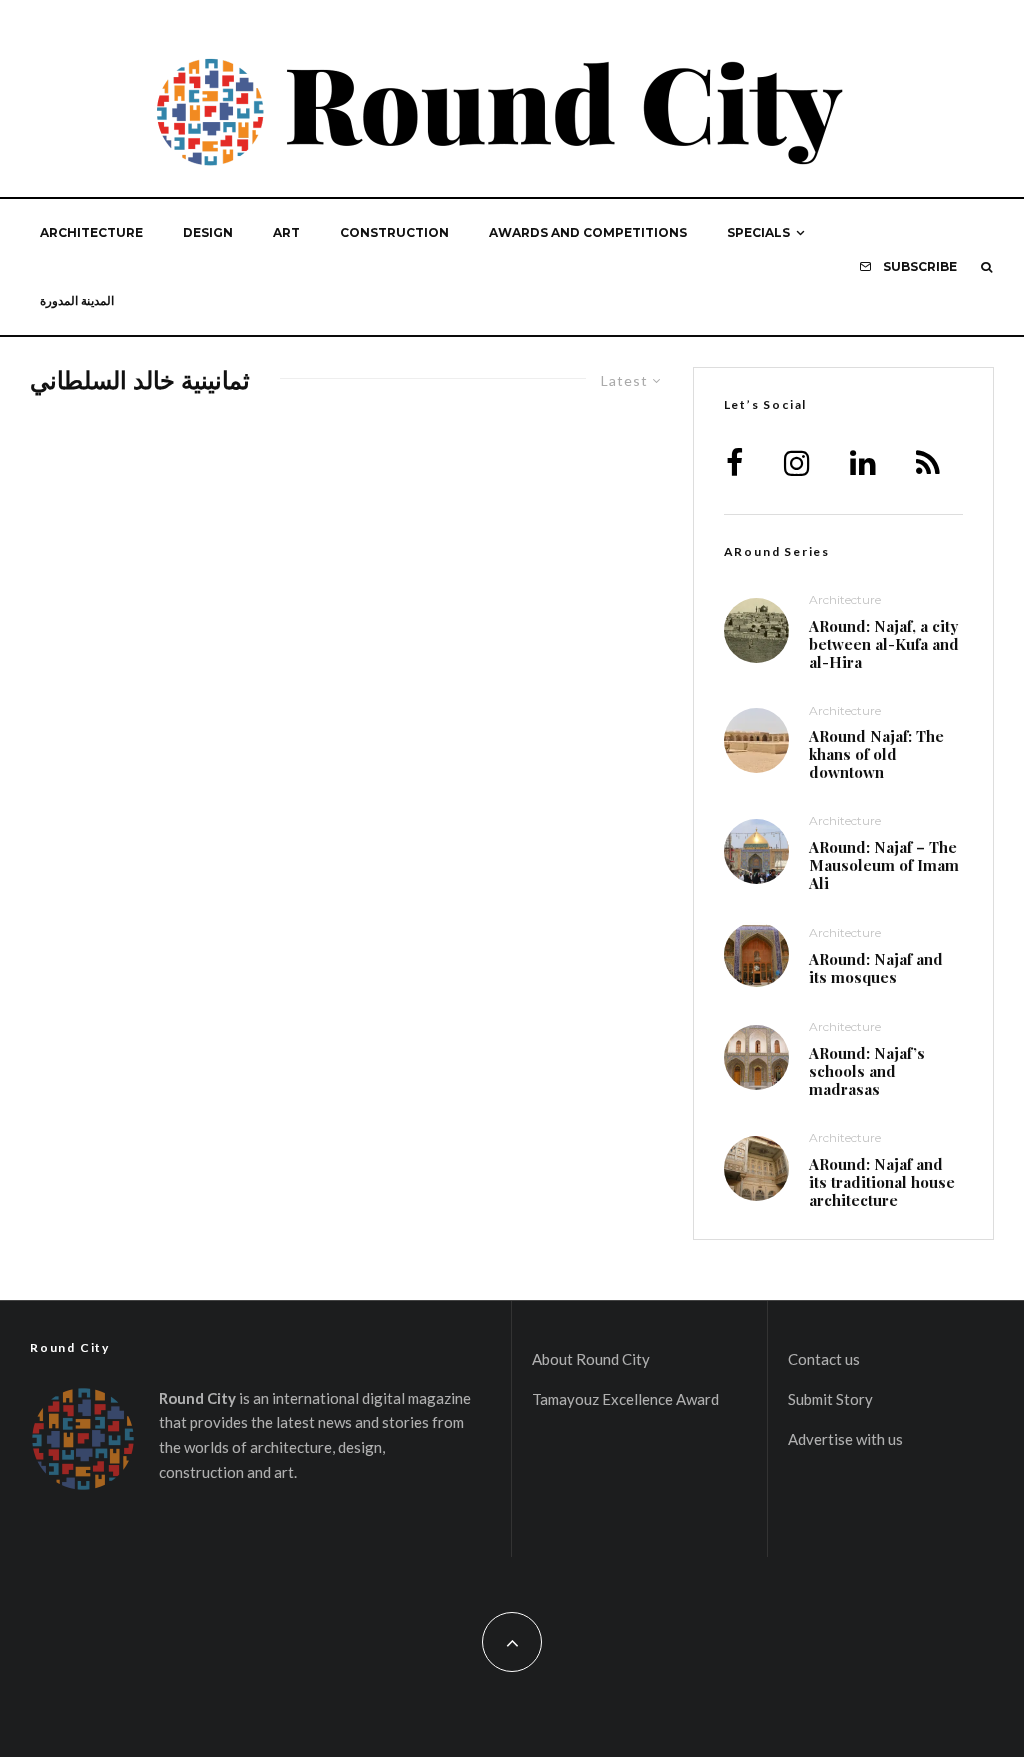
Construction (394, 232)
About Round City (591, 1359)
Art (286, 232)
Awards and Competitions (588, 232)
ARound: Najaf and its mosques (876, 968)
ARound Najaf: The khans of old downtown (876, 754)
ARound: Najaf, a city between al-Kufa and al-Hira (884, 644)
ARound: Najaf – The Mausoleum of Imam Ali (884, 865)
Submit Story (830, 1399)
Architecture (91, 232)
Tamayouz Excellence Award (625, 1399)
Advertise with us (845, 1439)
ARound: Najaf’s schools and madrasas (867, 1071)
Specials (758, 232)
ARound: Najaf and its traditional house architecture (882, 1182)
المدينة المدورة (77, 300)
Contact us (824, 1359)
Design (208, 232)
